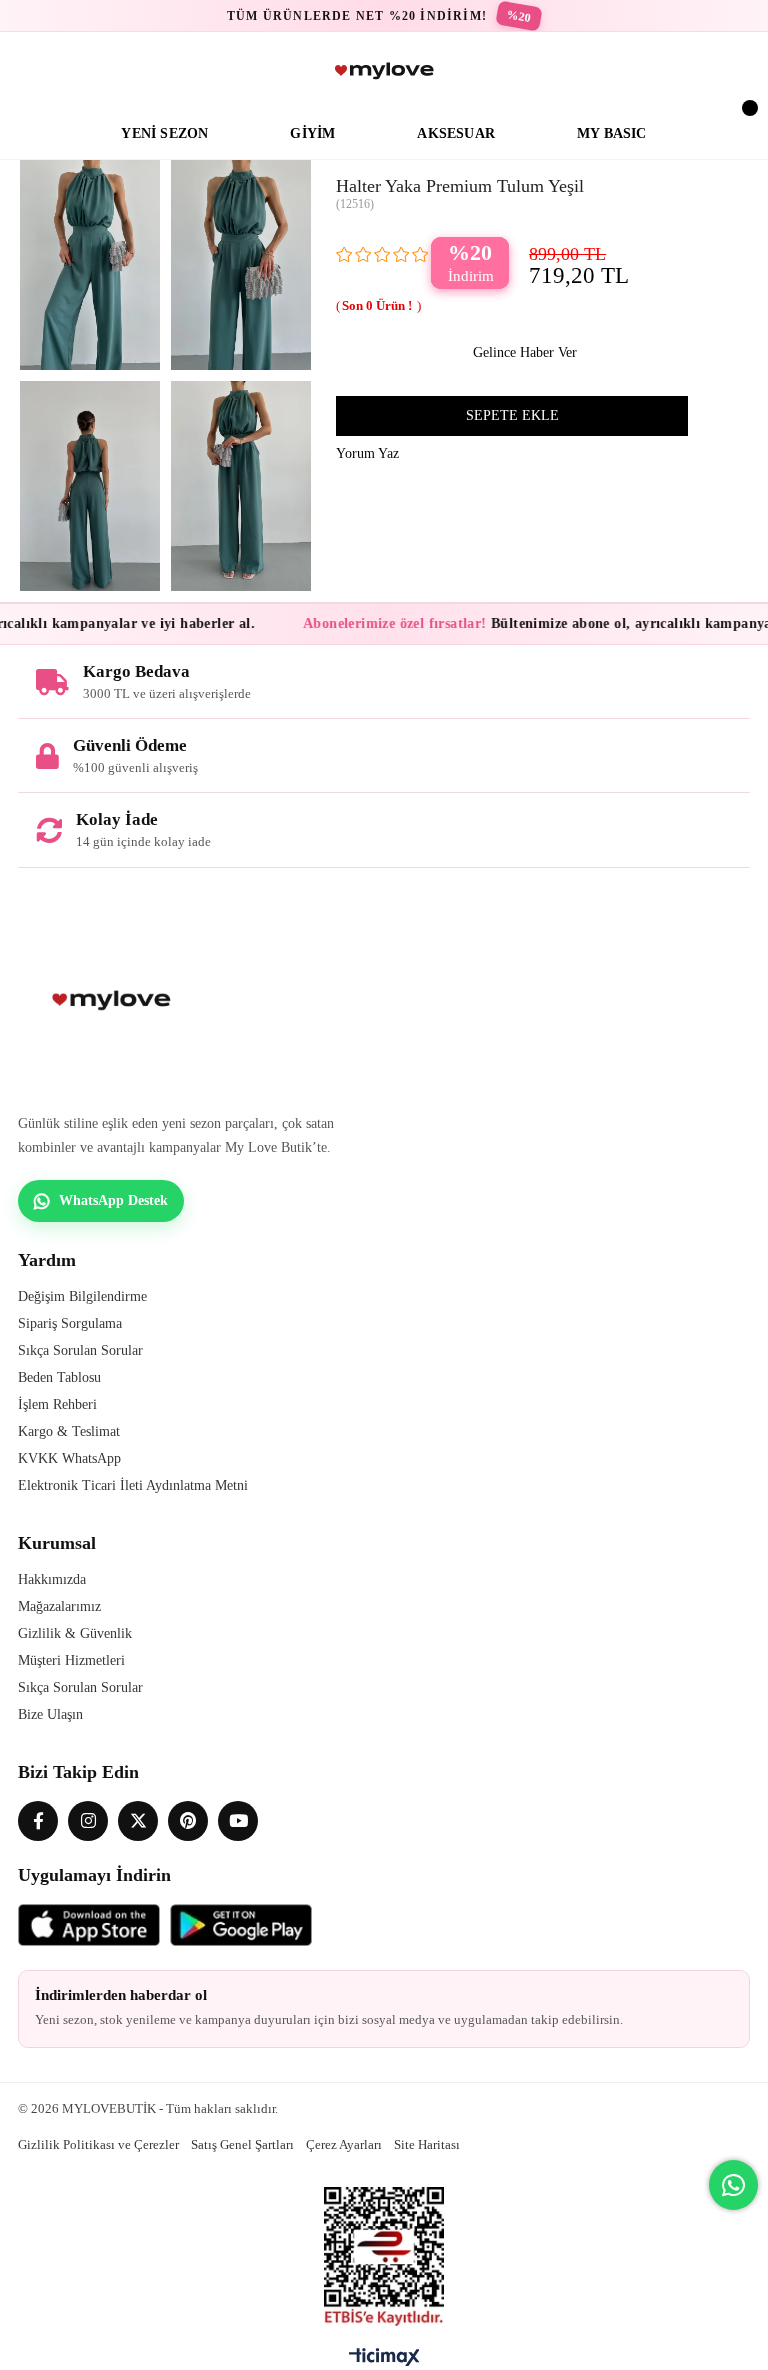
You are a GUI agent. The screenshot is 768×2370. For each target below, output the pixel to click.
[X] (138, 1821)
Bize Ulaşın (50, 1714)
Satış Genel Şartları (242, 2144)
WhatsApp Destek (113, 1200)
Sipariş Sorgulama (70, 1323)
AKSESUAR (456, 133)
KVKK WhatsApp (69, 1458)
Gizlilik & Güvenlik (75, 1633)
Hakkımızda (52, 1579)
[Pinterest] (188, 1821)
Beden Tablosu (59, 1377)
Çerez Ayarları (344, 2144)
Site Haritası (427, 2144)
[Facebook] (38, 1821)
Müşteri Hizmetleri (71, 1660)
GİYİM (312, 133)
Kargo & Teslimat (69, 1431)
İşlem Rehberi (57, 1404)
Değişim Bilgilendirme (82, 1296)
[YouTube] (238, 1821)
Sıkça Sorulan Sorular (80, 1350)
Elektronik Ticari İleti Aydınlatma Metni (133, 1485)
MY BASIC (612, 133)
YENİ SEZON (164, 133)
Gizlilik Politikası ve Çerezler (98, 2144)
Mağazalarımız (59, 1606)
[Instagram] (88, 1821)
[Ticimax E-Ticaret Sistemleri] (384, 2362)
